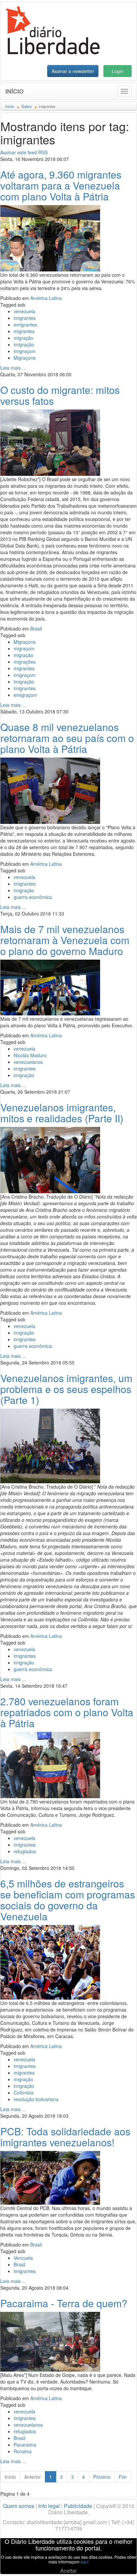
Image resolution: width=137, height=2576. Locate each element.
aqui (84, 2562)
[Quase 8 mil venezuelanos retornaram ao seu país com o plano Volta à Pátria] (50, 790)
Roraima (23, 2451)
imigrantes (25, 318)
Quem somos (19, 2506)
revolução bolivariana (36, 2099)
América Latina (46, 298)
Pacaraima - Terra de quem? (64, 2303)
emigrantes (25, 325)
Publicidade (78, 2506)
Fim (123, 2477)
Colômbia (24, 2093)
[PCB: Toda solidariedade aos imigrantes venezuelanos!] (50, 2177)
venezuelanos (28, 1062)
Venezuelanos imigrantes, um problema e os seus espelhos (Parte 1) (66, 1389)
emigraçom (25, 695)
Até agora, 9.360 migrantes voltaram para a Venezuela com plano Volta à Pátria (61, 185)
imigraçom (25, 351)
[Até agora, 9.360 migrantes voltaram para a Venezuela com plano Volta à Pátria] (50, 238)
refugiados (25, 1851)
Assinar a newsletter (73, 71)
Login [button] (118, 71)
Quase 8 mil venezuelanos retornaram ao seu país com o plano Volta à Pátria (67, 738)
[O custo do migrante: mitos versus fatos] (50, 442)
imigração (24, 344)
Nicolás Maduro (30, 1055)
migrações (25, 662)
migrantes (24, 331)
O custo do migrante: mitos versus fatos (60, 395)
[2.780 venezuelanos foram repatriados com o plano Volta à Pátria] (50, 1764)
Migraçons (25, 358)
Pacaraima (25, 2445)
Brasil (36, 628)
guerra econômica (33, 897)
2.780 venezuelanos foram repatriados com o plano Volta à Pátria (67, 1712)
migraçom (24, 648)
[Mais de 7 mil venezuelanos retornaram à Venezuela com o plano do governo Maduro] (50, 987)
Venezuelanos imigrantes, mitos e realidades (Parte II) (62, 1113)
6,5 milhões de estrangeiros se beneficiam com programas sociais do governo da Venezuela (68, 1900)
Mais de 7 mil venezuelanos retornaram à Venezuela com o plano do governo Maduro (65, 940)
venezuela (24, 311)
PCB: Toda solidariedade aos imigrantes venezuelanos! (65, 2137)
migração (23, 338)
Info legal (49, 2506)
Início (14, 91)
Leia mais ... (13, 368)
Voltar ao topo (117, 2562)
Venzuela (23, 2258)
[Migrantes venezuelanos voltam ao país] (50, 1159)
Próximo (102, 2477)
